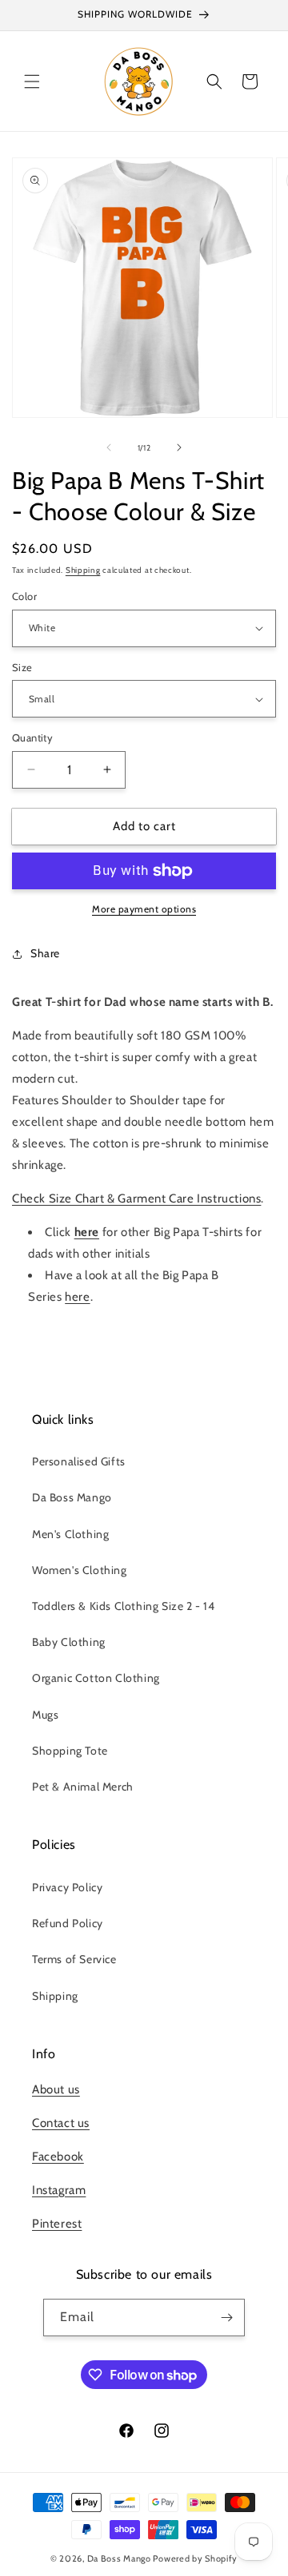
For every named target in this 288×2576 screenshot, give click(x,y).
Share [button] (45, 953)
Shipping (83, 570)
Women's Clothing (80, 1570)
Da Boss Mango (72, 1497)
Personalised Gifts (79, 1461)
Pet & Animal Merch (83, 1787)
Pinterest (57, 2224)
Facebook (58, 2157)
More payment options (144, 909)
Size (22, 667)
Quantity (32, 737)
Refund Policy (68, 1923)
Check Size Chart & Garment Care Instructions (136, 1199)
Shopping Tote (70, 1751)
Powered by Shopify (195, 2558)
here (77, 1297)
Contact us (61, 2123)
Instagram (59, 2190)
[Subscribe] (226, 2318)
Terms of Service (74, 1959)
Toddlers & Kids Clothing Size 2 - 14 (124, 1606)
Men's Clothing (70, 1534)
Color (24, 596)
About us (56, 2089)
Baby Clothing (69, 1642)
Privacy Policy (67, 1887)
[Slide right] (179, 447)
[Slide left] (109, 447)
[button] (32, 81)
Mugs (45, 1715)
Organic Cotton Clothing (96, 1678)
